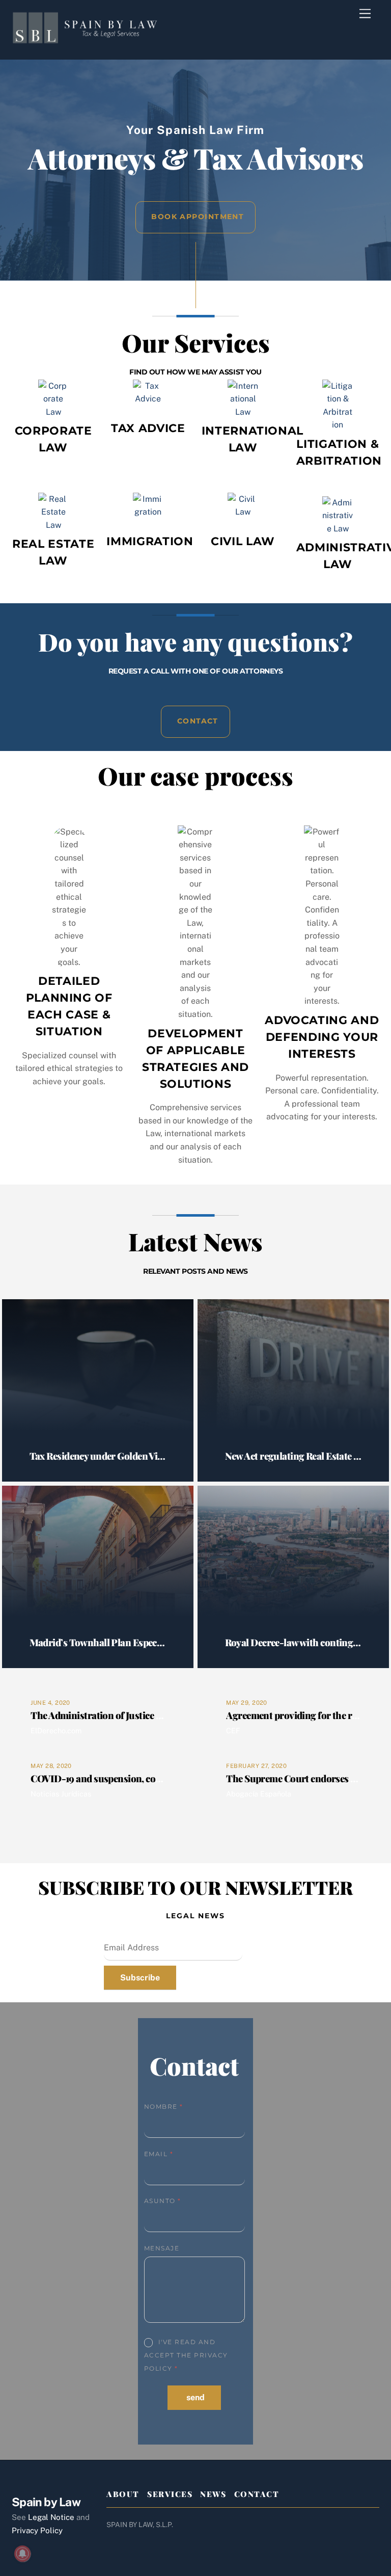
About (123, 2494)
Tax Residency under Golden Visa (98, 1456)
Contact (198, 721)
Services (170, 2494)
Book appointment (198, 217)
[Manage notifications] (22, 2554)
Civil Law (243, 541)
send (195, 2397)
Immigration (150, 541)
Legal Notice (51, 2517)
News (213, 2494)
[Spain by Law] (88, 39)
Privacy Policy (37, 2530)
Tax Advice (148, 428)
